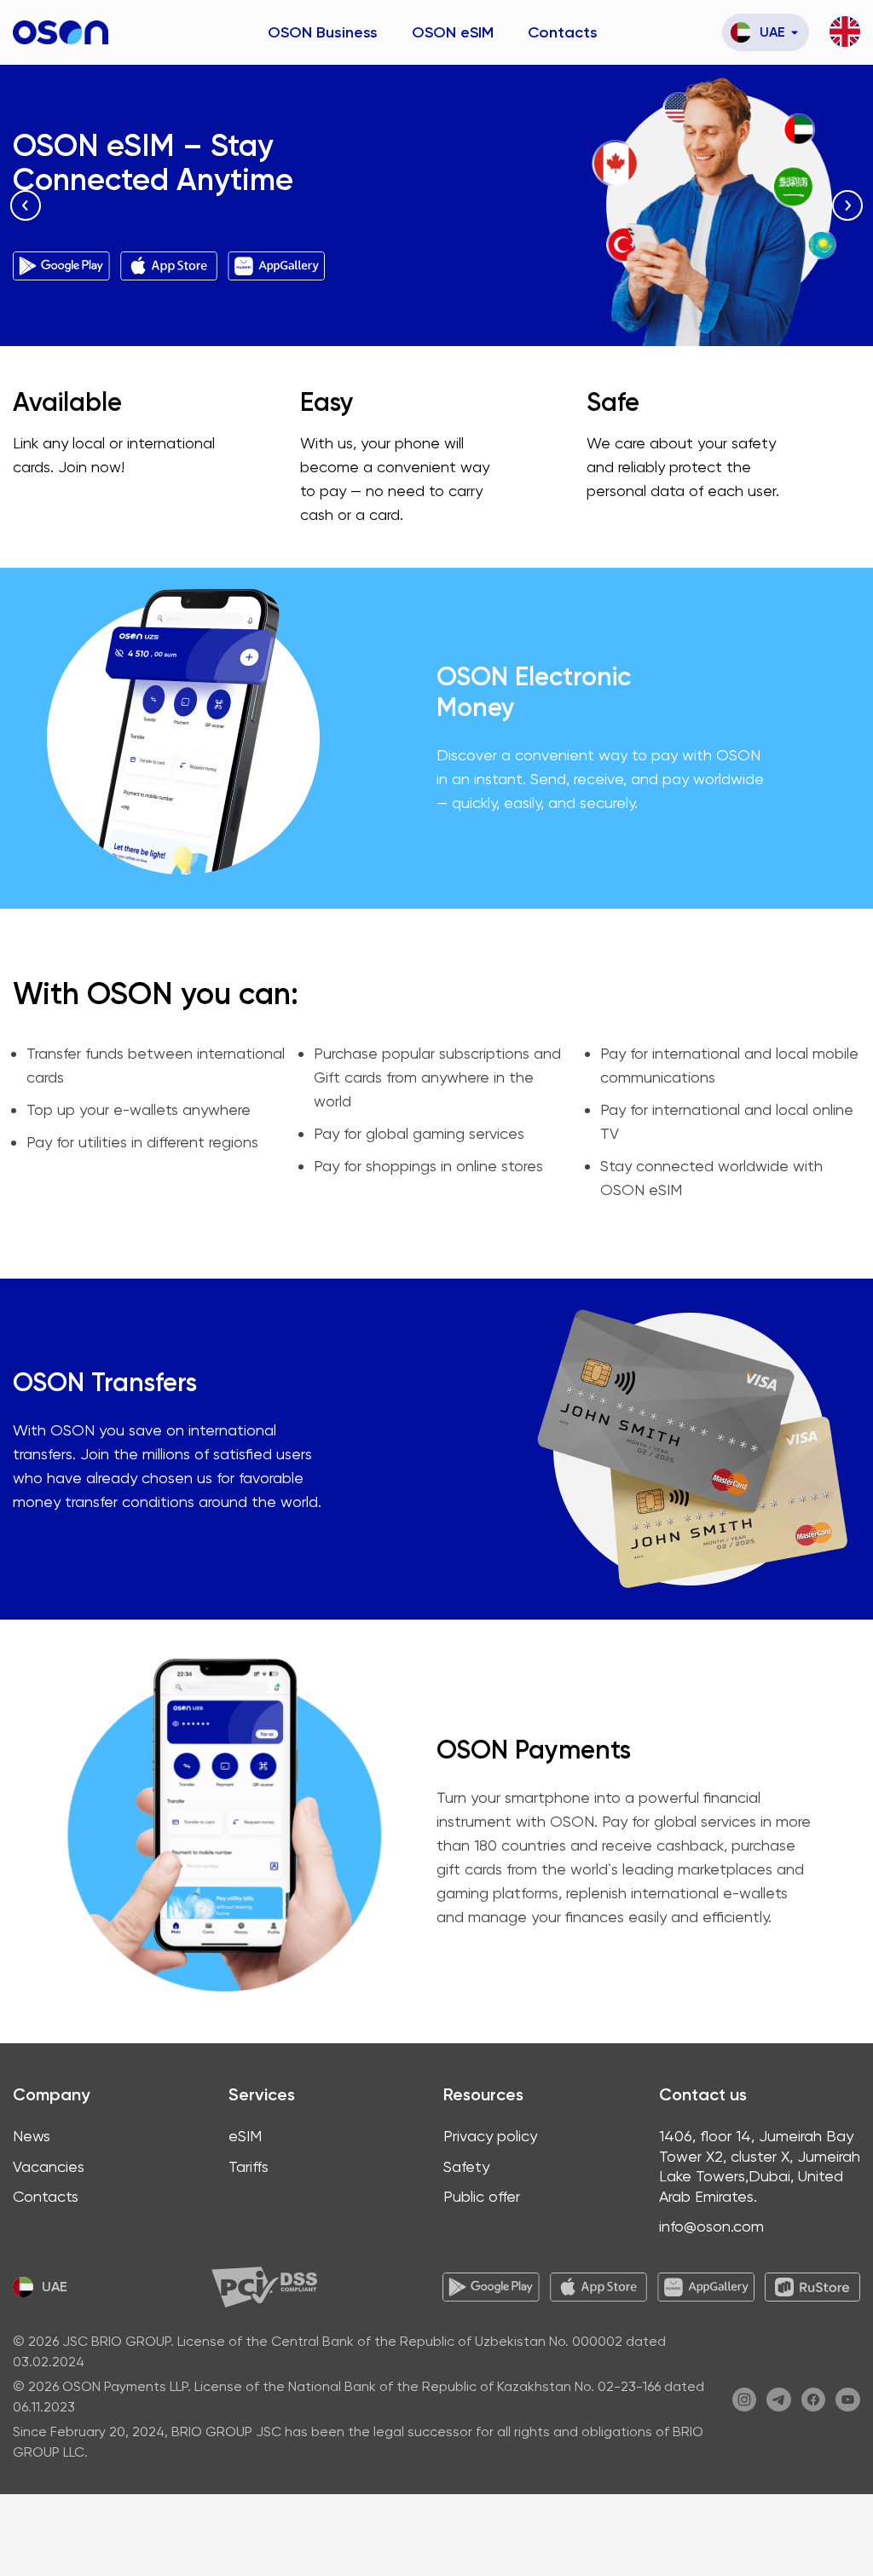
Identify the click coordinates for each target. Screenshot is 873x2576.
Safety (466, 2166)
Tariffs (249, 2166)
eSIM (245, 2136)
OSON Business (323, 32)
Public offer (482, 2196)
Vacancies (49, 2166)
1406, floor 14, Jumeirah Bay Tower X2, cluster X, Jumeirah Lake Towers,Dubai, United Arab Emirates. (760, 2166)
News (32, 2136)
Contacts (563, 32)
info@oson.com (711, 2226)
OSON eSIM (453, 32)
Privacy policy (490, 2136)
